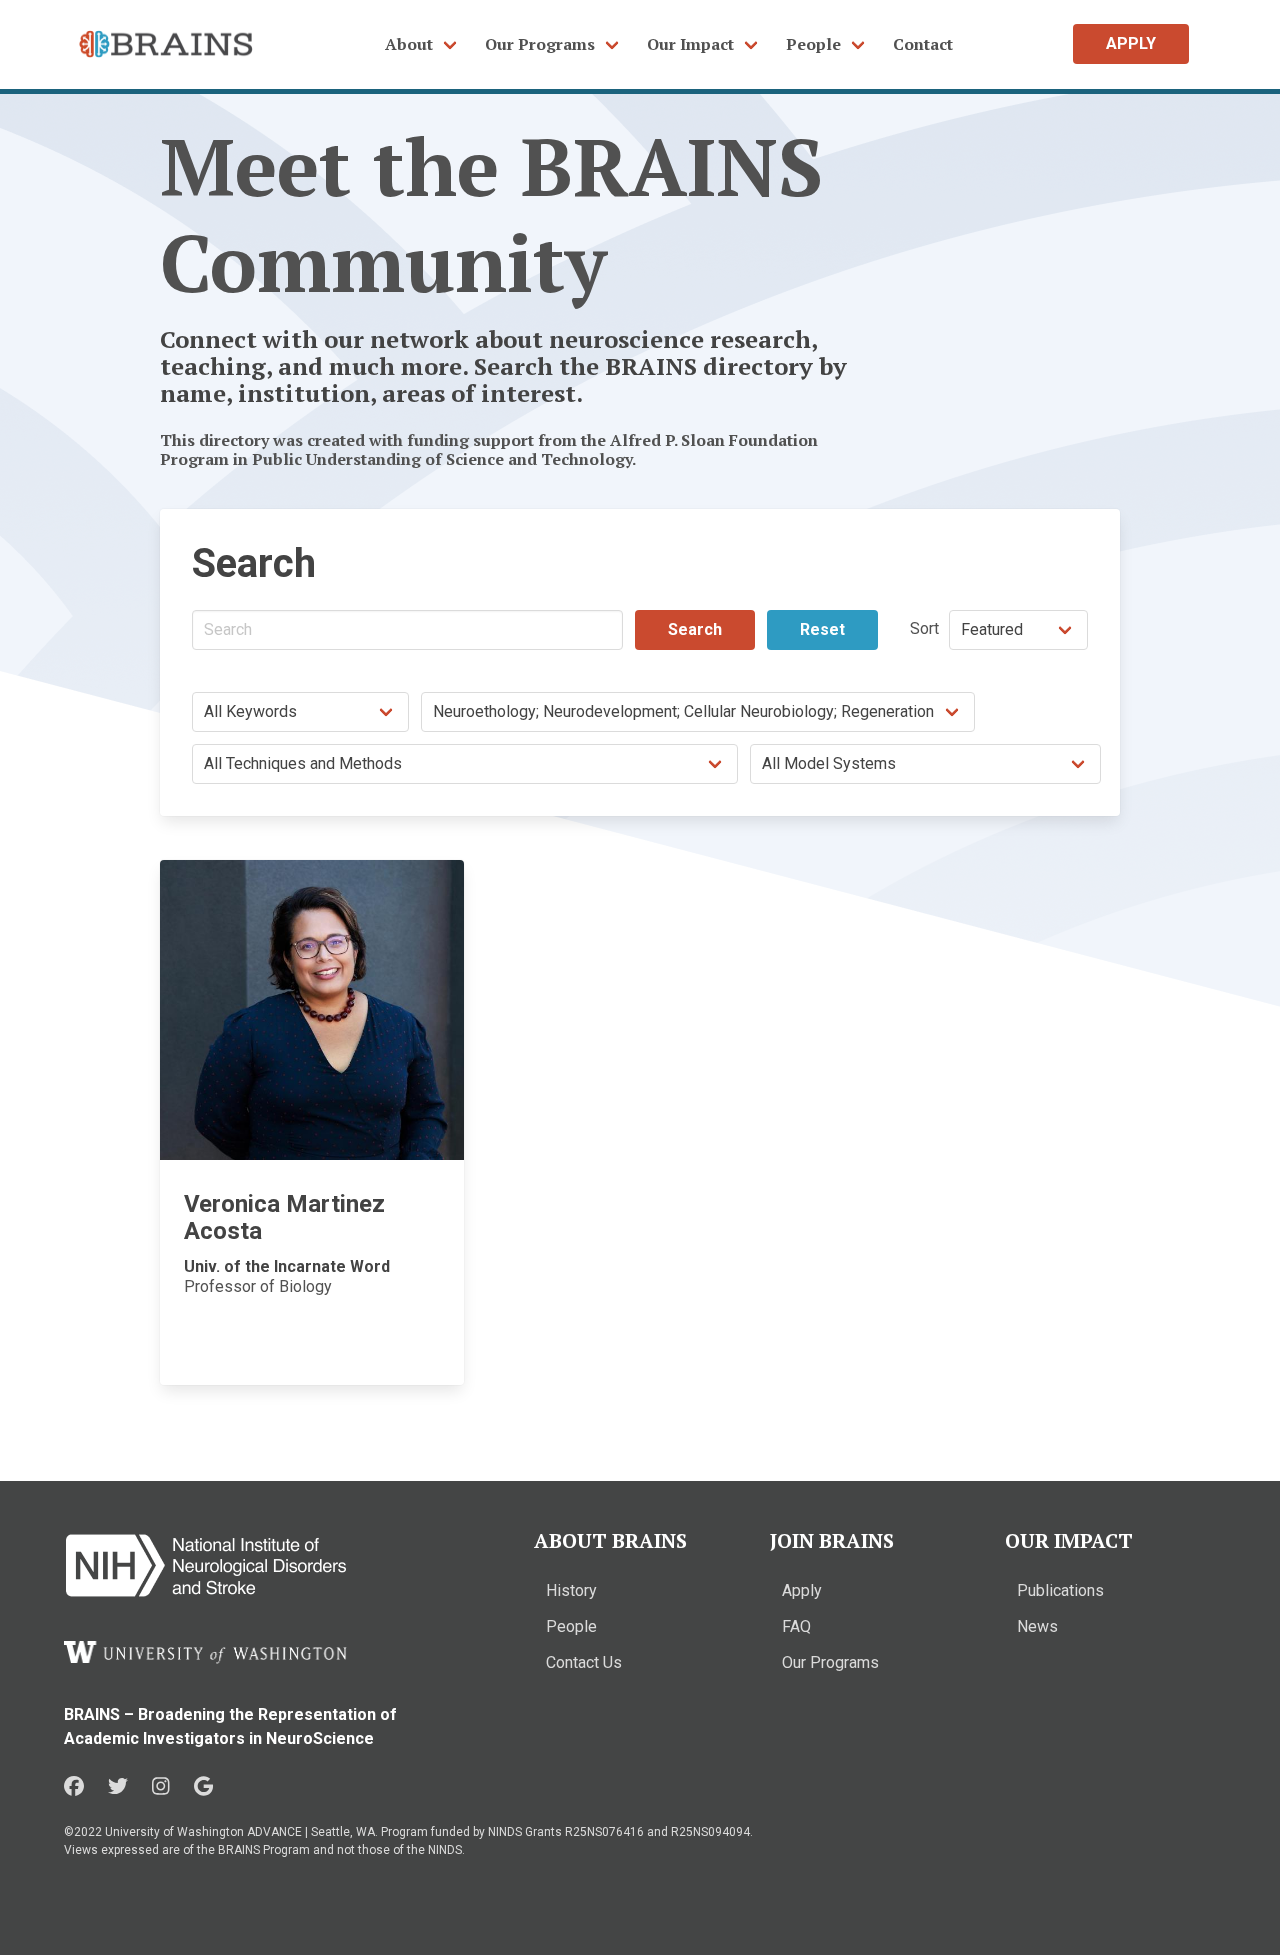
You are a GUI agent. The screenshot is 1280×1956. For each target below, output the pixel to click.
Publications (1060, 1590)
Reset (822, 629)
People (813, 44)
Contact (923, 44)
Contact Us (584, 1662)
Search (695, 629)
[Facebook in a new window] (74, 1787)
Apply (802, 1590)
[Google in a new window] (203, 1787)
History (571, 1590)
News (1037, 1626)
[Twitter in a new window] (118, 1787)
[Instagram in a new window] (161, 1787)
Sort (924, 628)
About (409, 44)
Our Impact (690, 44)
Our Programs (540, 44)
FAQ (796, 1626)
